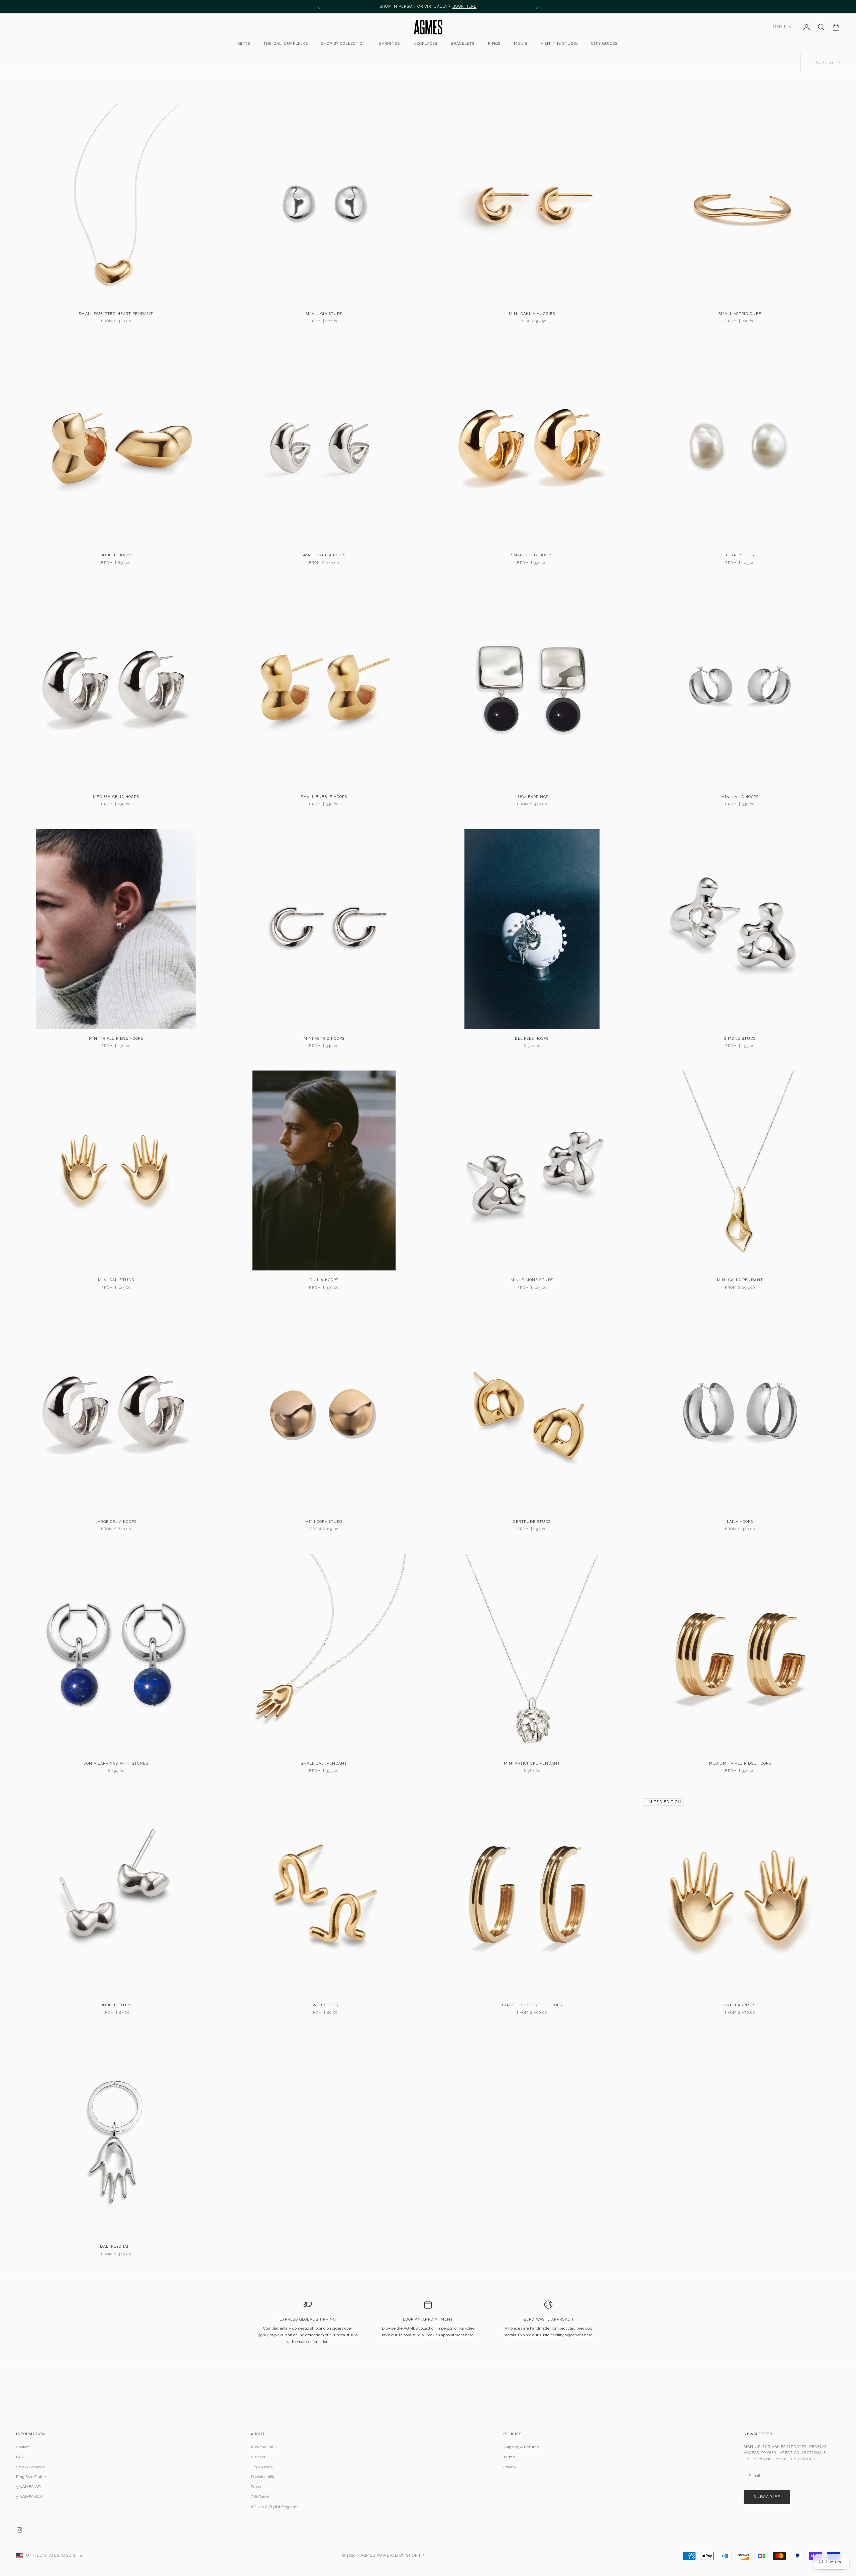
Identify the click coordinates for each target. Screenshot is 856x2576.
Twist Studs (324, 2005)
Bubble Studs (116, 2005)
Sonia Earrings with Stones (116, 1763)
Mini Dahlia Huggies (532, 314)
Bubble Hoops (116, 555)
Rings (494, 44)
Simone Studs (740, 1039)
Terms (509, 2457)
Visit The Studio (559, 44)
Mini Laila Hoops (740, 797)
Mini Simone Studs (532, 1280)
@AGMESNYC (29, 2487)
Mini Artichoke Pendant (532, 1763)
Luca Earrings (532, 797)
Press (256, 2487)
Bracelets (463, 44)
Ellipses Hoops (532, 1039)
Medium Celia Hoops (116, 797)
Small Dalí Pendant (324, 1763)
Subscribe (767, 2497)
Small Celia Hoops (532, 555)
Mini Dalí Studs (116, 1280)
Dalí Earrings (740, 2005)
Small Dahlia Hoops (324, 555)
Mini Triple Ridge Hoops (116, 1039)
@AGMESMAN (29, 2497)
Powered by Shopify (400, 2555)
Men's (521, 44)
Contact (23, 2447)
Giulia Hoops (324, 1280)
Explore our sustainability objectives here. (556, 2335)
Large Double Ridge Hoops (532, 2005)
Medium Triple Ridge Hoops (740, 1763)
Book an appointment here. (450, 2335)
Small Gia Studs (324, 314)
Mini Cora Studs (324, 1522)
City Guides (604, 44)
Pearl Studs (740, 555)
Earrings (390, 44)
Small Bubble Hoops (324, 797)
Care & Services (30, 2467)
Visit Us (258, 2457)
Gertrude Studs (532, 1522)
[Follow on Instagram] (19, 2530)
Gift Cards (260, 2497)
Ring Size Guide (31, 2477)
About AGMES (264, 2447)
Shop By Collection (344, 44)
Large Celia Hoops (116, 1522)
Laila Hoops (740, 1522)
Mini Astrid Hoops (324, 1039)
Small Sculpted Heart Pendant (116, 314)
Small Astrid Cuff (740, 314)
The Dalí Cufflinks (286, 44)
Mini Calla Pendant (740, 1280)
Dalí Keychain (116, 2247)
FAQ (20, 2457)
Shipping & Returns (521, 2447)
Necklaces (425, 44)
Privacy (510, 2467)
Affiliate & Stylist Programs (275, 2507)
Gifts (244, 44)
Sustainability (263, 2477)
